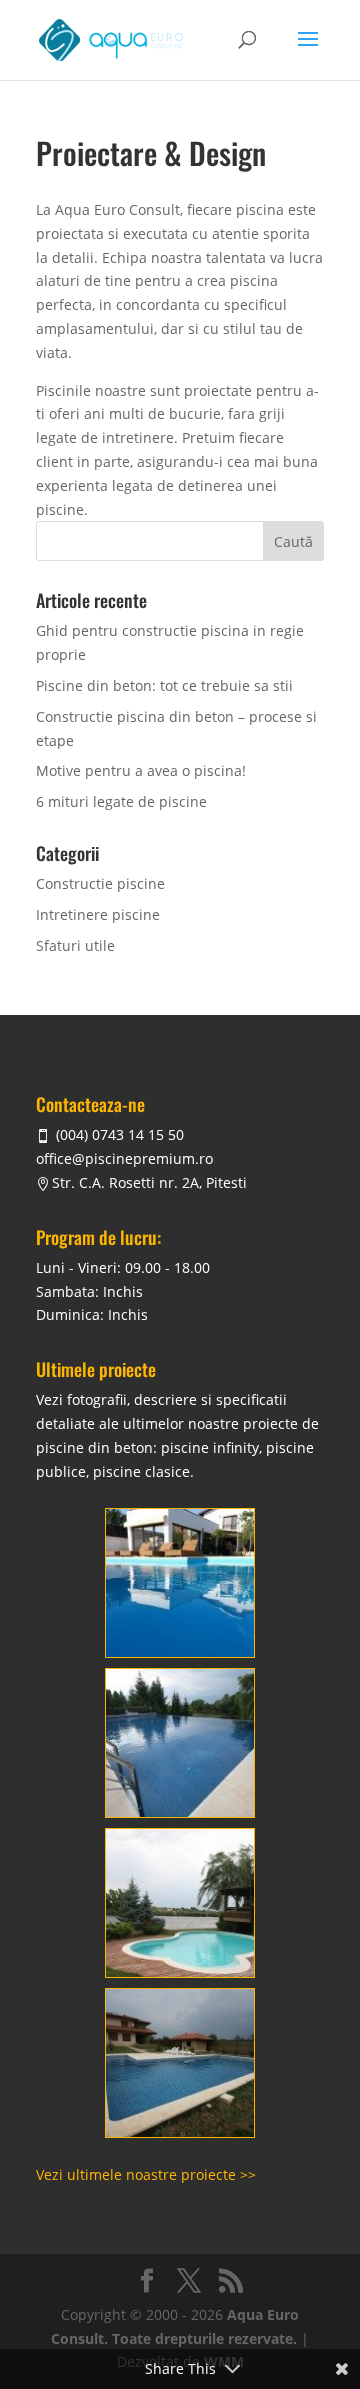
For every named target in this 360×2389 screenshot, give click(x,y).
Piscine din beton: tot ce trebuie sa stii (164, 685)
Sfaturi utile (75, 945)
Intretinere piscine (98, 914)
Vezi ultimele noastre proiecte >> (146, 2174)
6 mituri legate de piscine (121, 801)
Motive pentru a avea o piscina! (141, 770)
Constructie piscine (100, 883)
